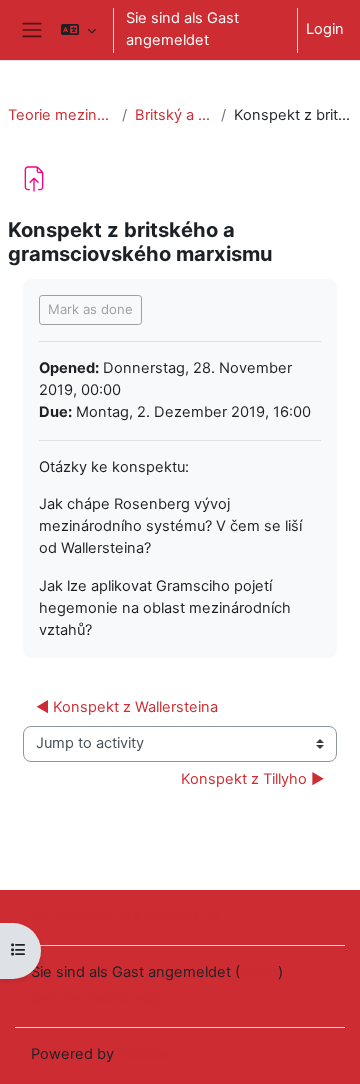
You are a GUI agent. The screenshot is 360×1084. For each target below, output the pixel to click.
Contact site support (127, 916)
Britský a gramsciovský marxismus (174, 115)
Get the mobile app (97, 998)
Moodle (144, 1054)
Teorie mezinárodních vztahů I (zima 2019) (61, 115)
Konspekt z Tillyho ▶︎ (252, 779)
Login (325, 29)
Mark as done (90, 309)
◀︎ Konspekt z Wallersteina (129, 707)
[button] (78, 30)
